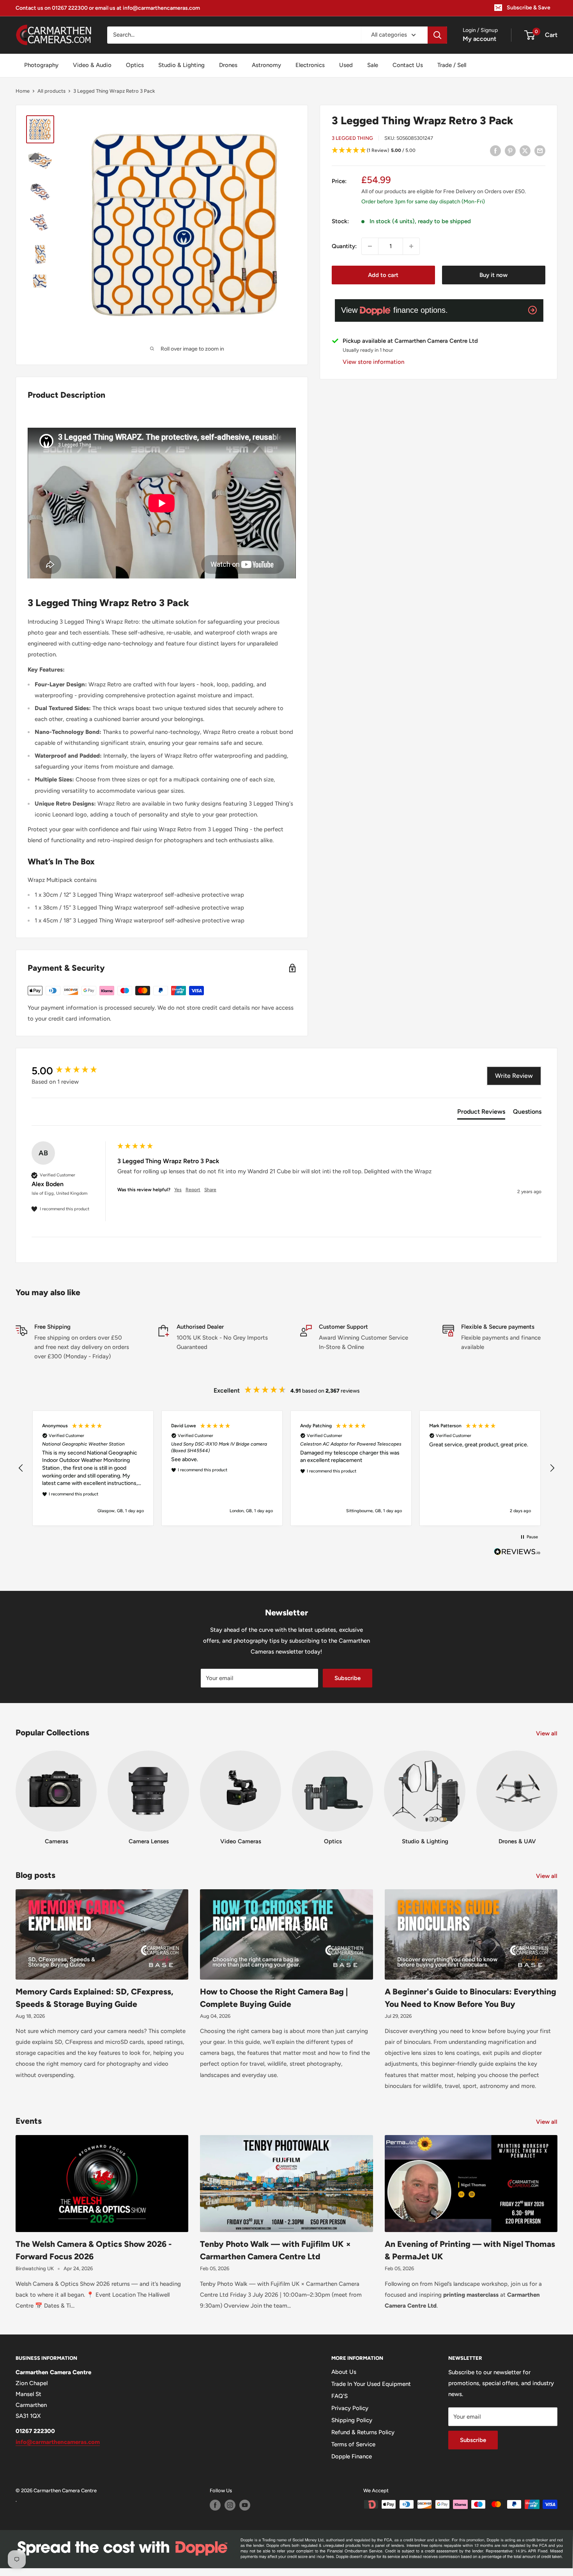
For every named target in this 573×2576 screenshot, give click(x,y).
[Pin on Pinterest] (510, 151)
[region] (286, 1468)
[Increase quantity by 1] (411, 246)
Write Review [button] (514, 1076)
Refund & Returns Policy (363, 2432)
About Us (344, 2372)
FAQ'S (340, 2396)
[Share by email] (540, 151)
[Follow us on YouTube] (245, 2505)
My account (479, 39)
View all (547, 1733)
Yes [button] (178, 1190)
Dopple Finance (352, 2456)
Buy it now (493, 275)
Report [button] (193, 1190)
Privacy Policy (350, 2408)
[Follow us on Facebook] (215, 2505)
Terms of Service (353, 2444)
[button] (439, 151)
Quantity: (344, 246)
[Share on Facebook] (495, 151)
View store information (373, 362)
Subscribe (348, 1678)
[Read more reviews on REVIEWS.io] (517, 1554)
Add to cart (383, 275)
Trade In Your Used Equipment (371, 2384)
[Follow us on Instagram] (230, 2505)
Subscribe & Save (529, 8)
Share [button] (210, 1190)
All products (51, 91)
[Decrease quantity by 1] (370, 246)
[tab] (481, 1113)
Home (23, 91)
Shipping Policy (352, 2420)
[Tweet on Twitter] (525, 151)
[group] (73, 1071)
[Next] (557, 1791)
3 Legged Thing (352, 138)
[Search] (437, 35)
